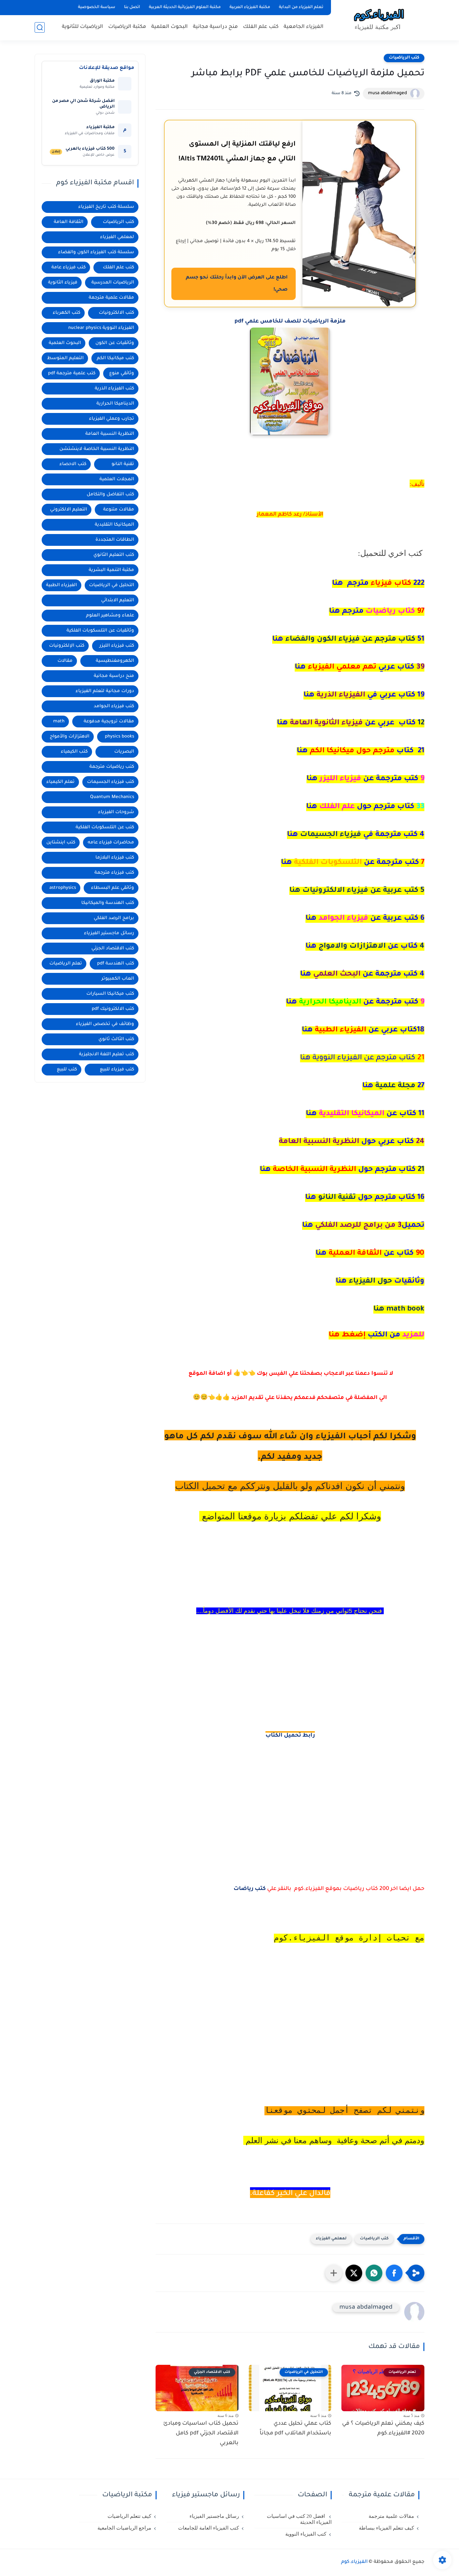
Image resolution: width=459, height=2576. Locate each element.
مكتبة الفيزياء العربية (250, 7)
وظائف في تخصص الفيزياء (105, 1024)
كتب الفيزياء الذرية (114, 389)
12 (351, 723)
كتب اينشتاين (61, 843)
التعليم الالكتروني (69, 510)
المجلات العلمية (117, 479)
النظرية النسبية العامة (110, 434)
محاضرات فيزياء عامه (111, 843)
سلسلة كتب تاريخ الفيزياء (106, 207)
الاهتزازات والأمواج (70, 737)
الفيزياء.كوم (354, 2562)
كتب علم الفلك (261, 27)
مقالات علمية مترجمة (111, 298)
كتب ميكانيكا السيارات (110, 994)
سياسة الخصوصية (97, 7)
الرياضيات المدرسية (113, 283)
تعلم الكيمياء (60, 782)
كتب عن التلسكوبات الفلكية (105, 827)
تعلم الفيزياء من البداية (301, 7)
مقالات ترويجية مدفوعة (109, 722)
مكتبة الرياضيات (127, 27)
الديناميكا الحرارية (115, 404)
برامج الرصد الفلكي (114, 918)
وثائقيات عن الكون (115, 343)
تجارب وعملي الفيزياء (112, 419)
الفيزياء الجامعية (304, 27)
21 (342, 1170)
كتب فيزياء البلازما (115, 858)
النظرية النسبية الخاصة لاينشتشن (97, 449)
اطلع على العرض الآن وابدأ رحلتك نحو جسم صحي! (237, 284)
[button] (394, 2273)
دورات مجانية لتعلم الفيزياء (105, 691)
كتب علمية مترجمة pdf (72, 373)
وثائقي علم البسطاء (113, 888)
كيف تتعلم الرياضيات (129, 2516)
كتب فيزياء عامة (69, 268)
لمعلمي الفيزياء (331, 2239)
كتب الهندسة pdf (116, 964)
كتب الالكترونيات (116, 313)
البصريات (124, 752)
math (59, 722)
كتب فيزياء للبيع (117, 1070)
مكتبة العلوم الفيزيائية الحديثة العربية (185, 7)
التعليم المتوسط (65, 358)
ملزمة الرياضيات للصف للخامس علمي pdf (290, 321)
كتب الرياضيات (404, 58)
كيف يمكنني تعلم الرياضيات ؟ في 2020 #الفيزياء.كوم (383, 2429)
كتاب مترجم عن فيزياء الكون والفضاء (348, 640)
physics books (119, 737)
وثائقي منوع (122, 373)
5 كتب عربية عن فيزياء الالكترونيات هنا (357, 891)
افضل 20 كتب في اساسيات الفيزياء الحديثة (299, 2519)
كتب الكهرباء (67, 313)
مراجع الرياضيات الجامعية (124, 2528)
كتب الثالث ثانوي (116, 1039)
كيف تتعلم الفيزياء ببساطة (386, 2528)
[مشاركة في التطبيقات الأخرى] (334, 2273)
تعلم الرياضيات (66, 964)
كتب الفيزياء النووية (306, 2534)
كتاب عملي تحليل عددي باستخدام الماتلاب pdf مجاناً (296, 2429)
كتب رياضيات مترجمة (112, 767)
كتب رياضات (250, 1889)
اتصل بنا (132, 7)
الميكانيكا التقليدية (114, 525)
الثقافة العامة (69, 222)
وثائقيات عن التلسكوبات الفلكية (100, 631)
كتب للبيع (67, 1070)
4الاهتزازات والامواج (365, 947)
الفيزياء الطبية (61, 585)
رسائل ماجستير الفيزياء (109, 933)
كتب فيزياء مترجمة (114, 873)
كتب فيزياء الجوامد (114, 706)
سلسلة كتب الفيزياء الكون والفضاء (96, 252)
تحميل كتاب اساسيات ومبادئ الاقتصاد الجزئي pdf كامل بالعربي (201, 2433)
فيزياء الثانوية (63, 283)
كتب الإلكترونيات (67, 646)
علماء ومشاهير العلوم (110, 616)
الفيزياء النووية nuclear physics (101, 328)
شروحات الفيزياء (116, 812)
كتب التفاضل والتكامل (110, 495)
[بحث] (40, 27)
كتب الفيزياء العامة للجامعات (208, 2528)
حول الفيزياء (380, 1282)
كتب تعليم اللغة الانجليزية (107, 1054)
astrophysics (63, 888)
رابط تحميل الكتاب (290, 1736)
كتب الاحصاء (73, 464)
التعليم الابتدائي (118, 600)
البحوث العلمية (170, 27)
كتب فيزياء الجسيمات (111, 782)
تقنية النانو (365, 1198)
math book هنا (399, 1310)
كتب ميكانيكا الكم (115, 358)
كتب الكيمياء (74, 752)
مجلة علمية (393, 1086)
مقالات (65, 661)
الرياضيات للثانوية (82, 27)
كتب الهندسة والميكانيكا (108, 903)
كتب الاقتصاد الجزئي (113, 949)
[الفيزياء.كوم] (379, 20)
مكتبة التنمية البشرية (111, 570)
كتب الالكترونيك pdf (113, 1009)
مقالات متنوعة (119, 510)
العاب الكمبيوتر (118, 979)
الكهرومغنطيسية (115, 661)
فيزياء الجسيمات (356, 835)
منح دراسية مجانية (215, 27)
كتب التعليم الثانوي (114, 555)
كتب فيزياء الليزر (117, 646)
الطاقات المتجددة (115, 540)
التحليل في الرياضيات (112, 585)
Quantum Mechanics (112, 797)
